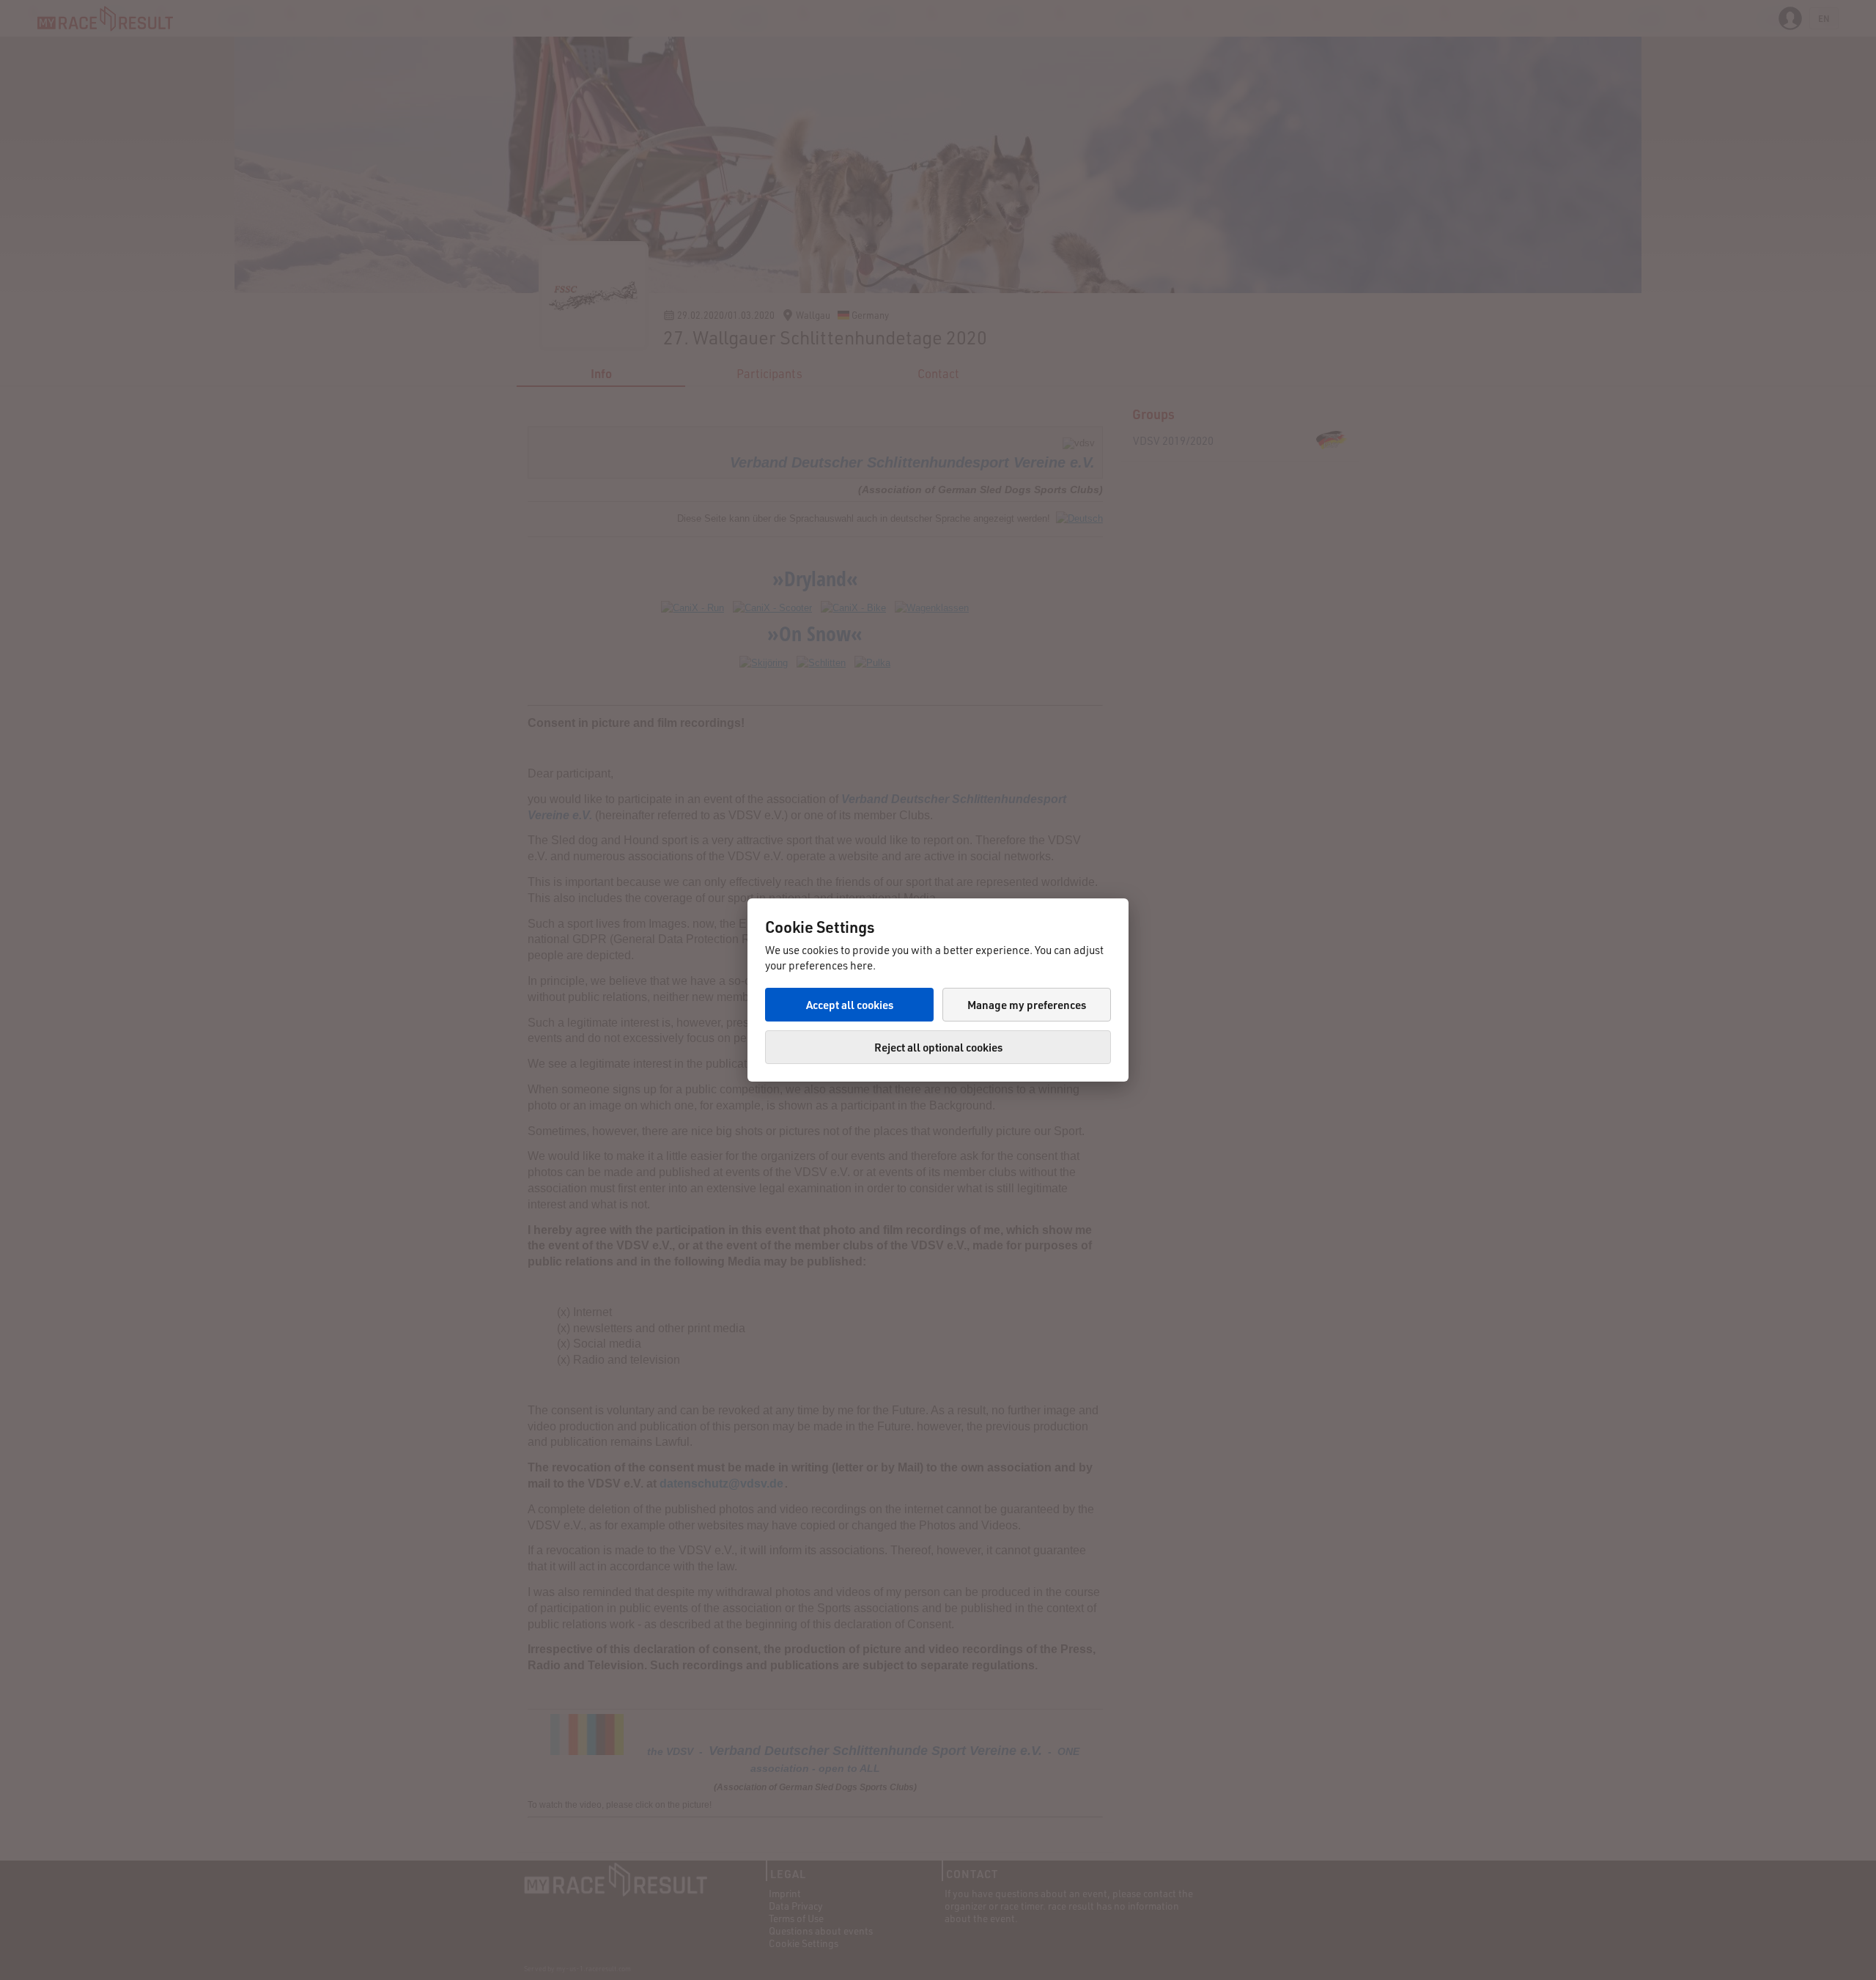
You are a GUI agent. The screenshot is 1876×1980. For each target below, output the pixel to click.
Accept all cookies (850, 1005)
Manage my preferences (1027, 1005)
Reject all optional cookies (938, 1047)
